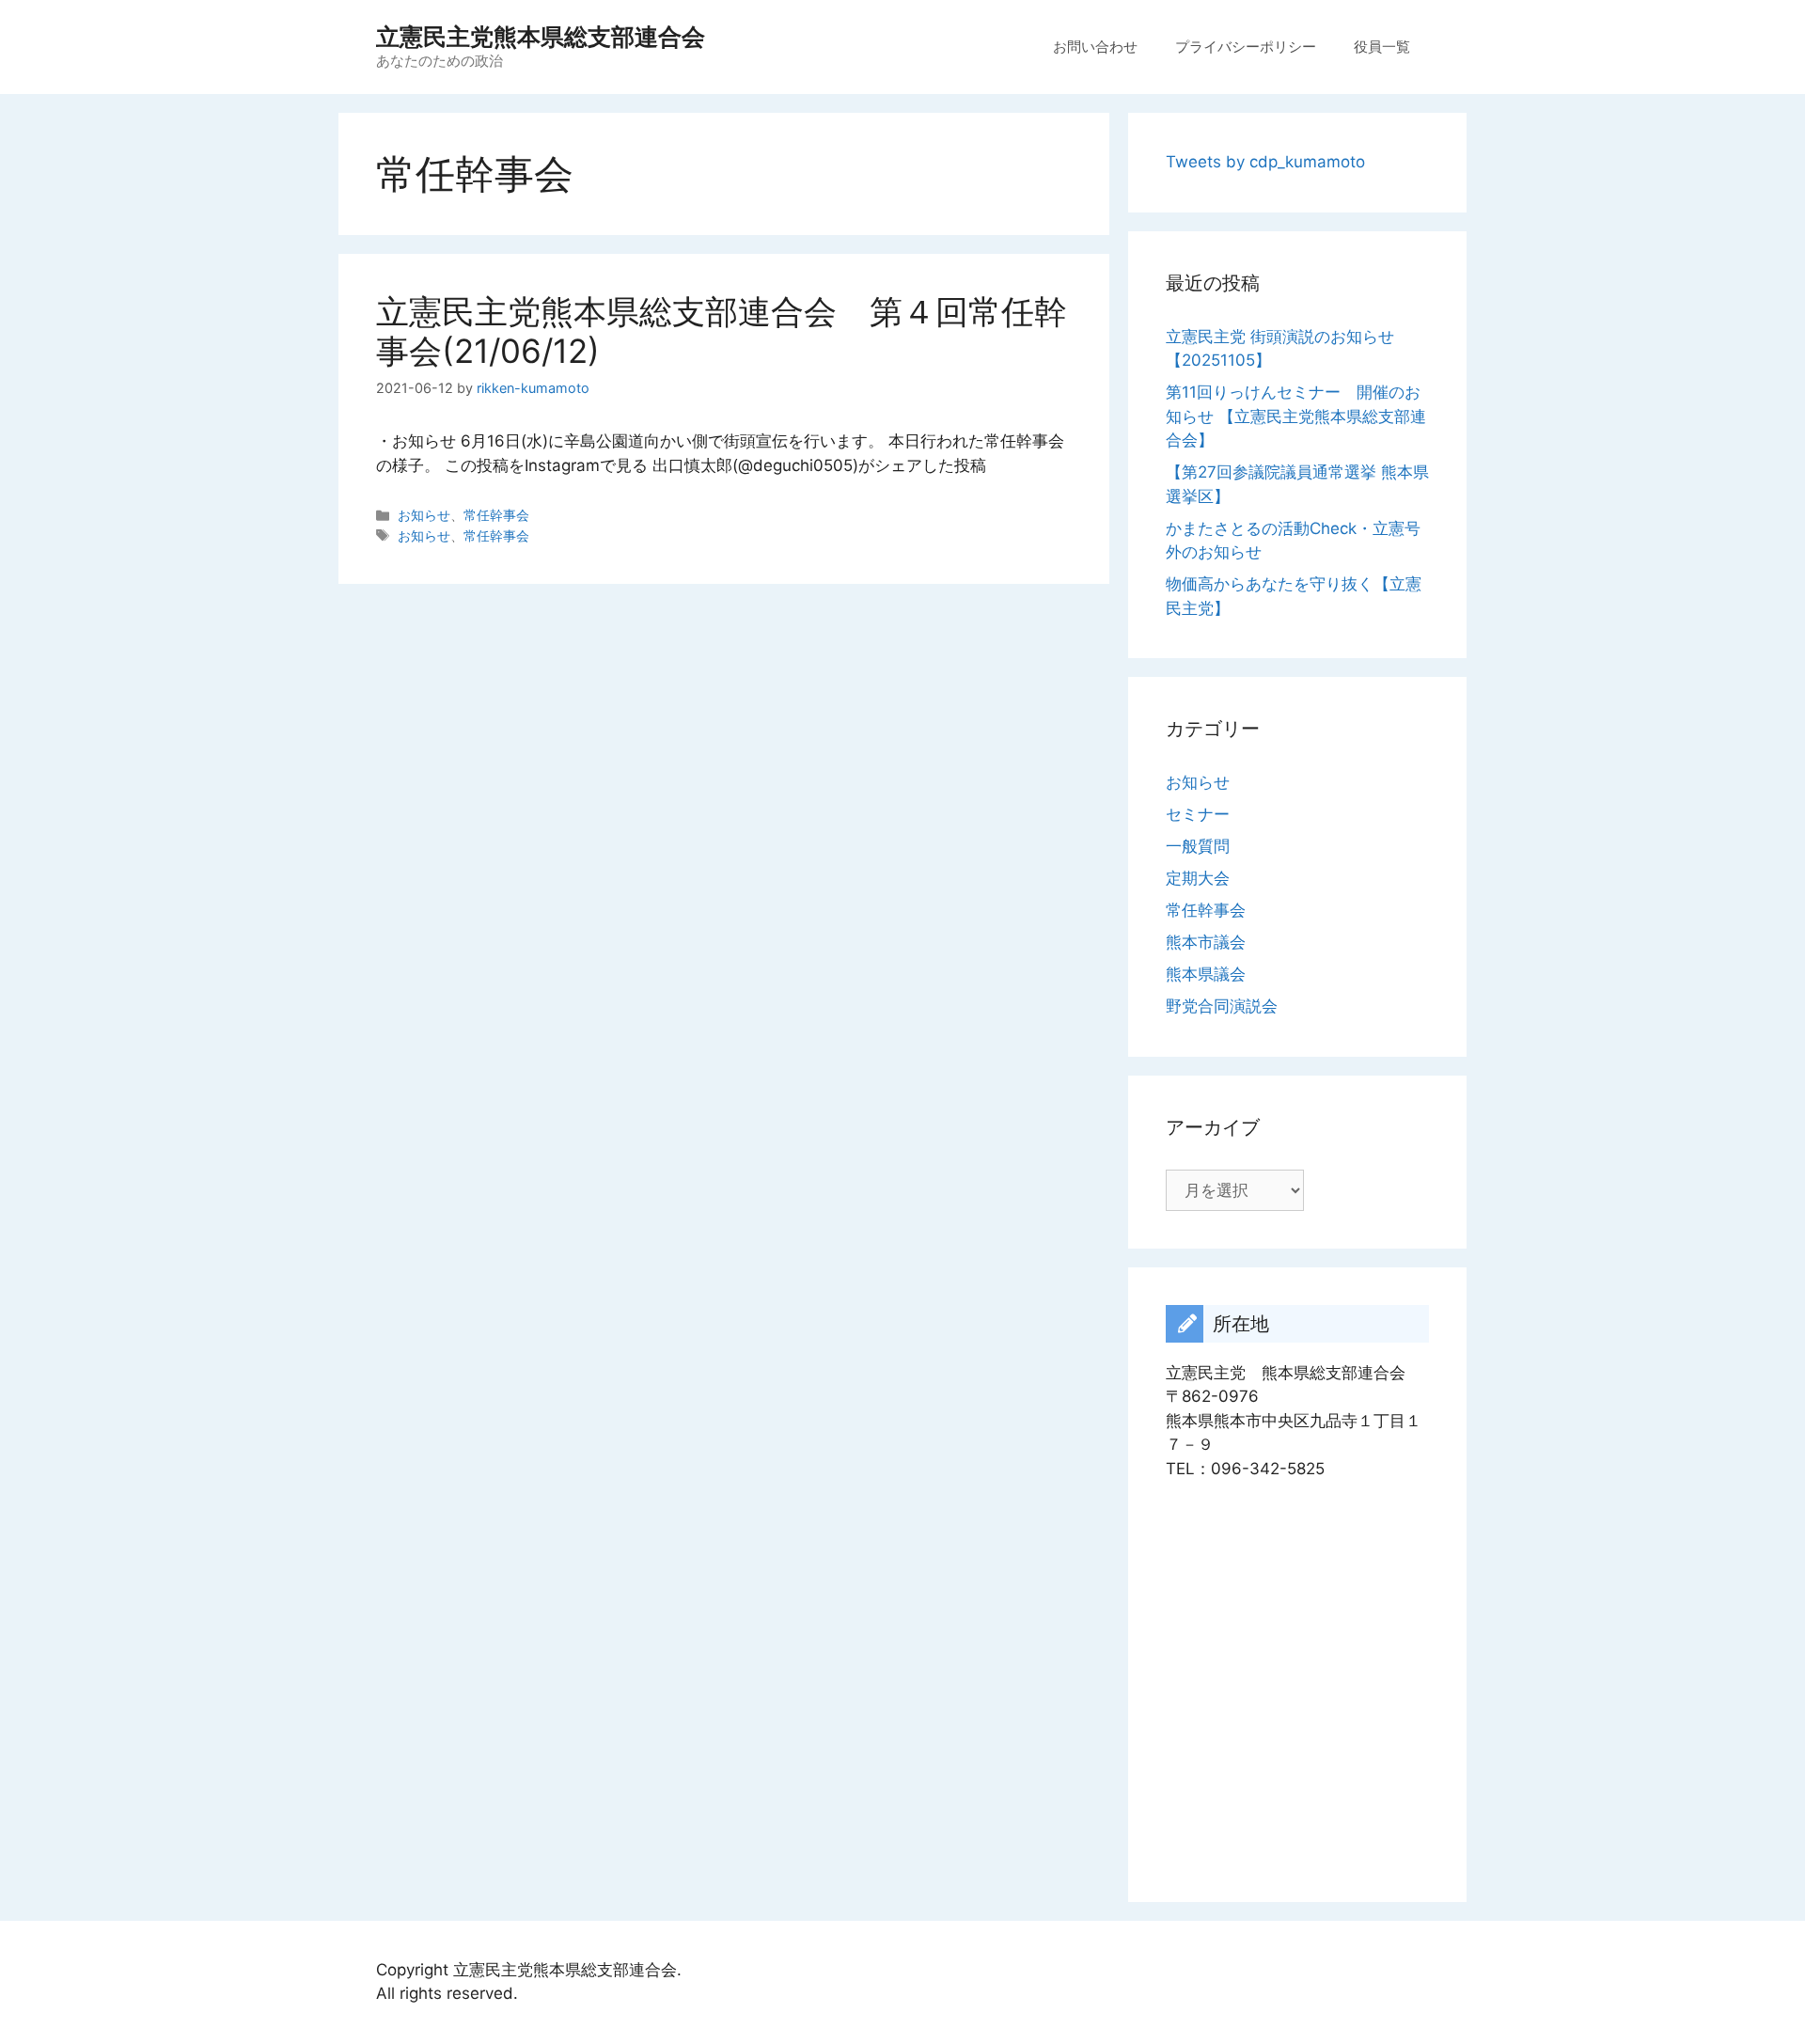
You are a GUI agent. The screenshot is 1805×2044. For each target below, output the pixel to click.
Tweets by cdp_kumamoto (1265, 162)
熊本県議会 (1206, 974)
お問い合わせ (1095, 47)
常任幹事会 (496, 515)
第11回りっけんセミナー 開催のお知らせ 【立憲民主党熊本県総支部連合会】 (1296, 416)
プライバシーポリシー (1246, 47)
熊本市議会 (1206, 942)
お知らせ (424, 515)
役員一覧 (1382, 47)
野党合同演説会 (1222, 1006)
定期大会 (1198, 878)
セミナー (1198, 814)
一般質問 (1198, 846)
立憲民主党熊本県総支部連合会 (541, 37)
